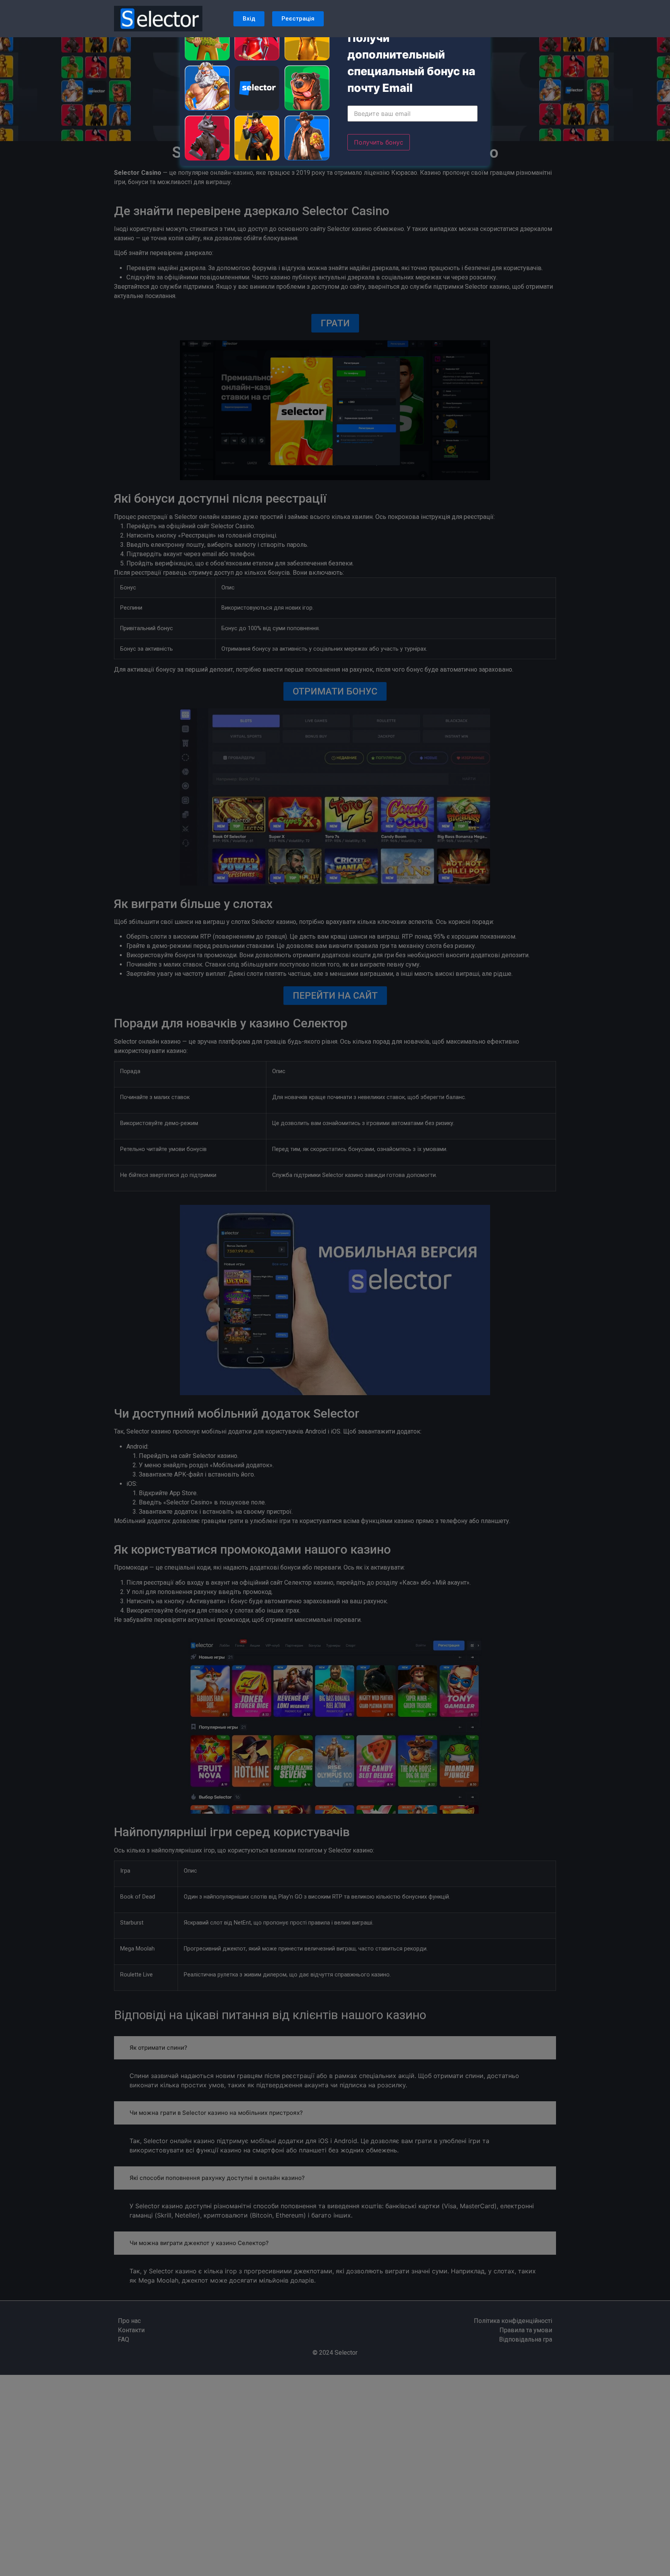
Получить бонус (379, 142)
